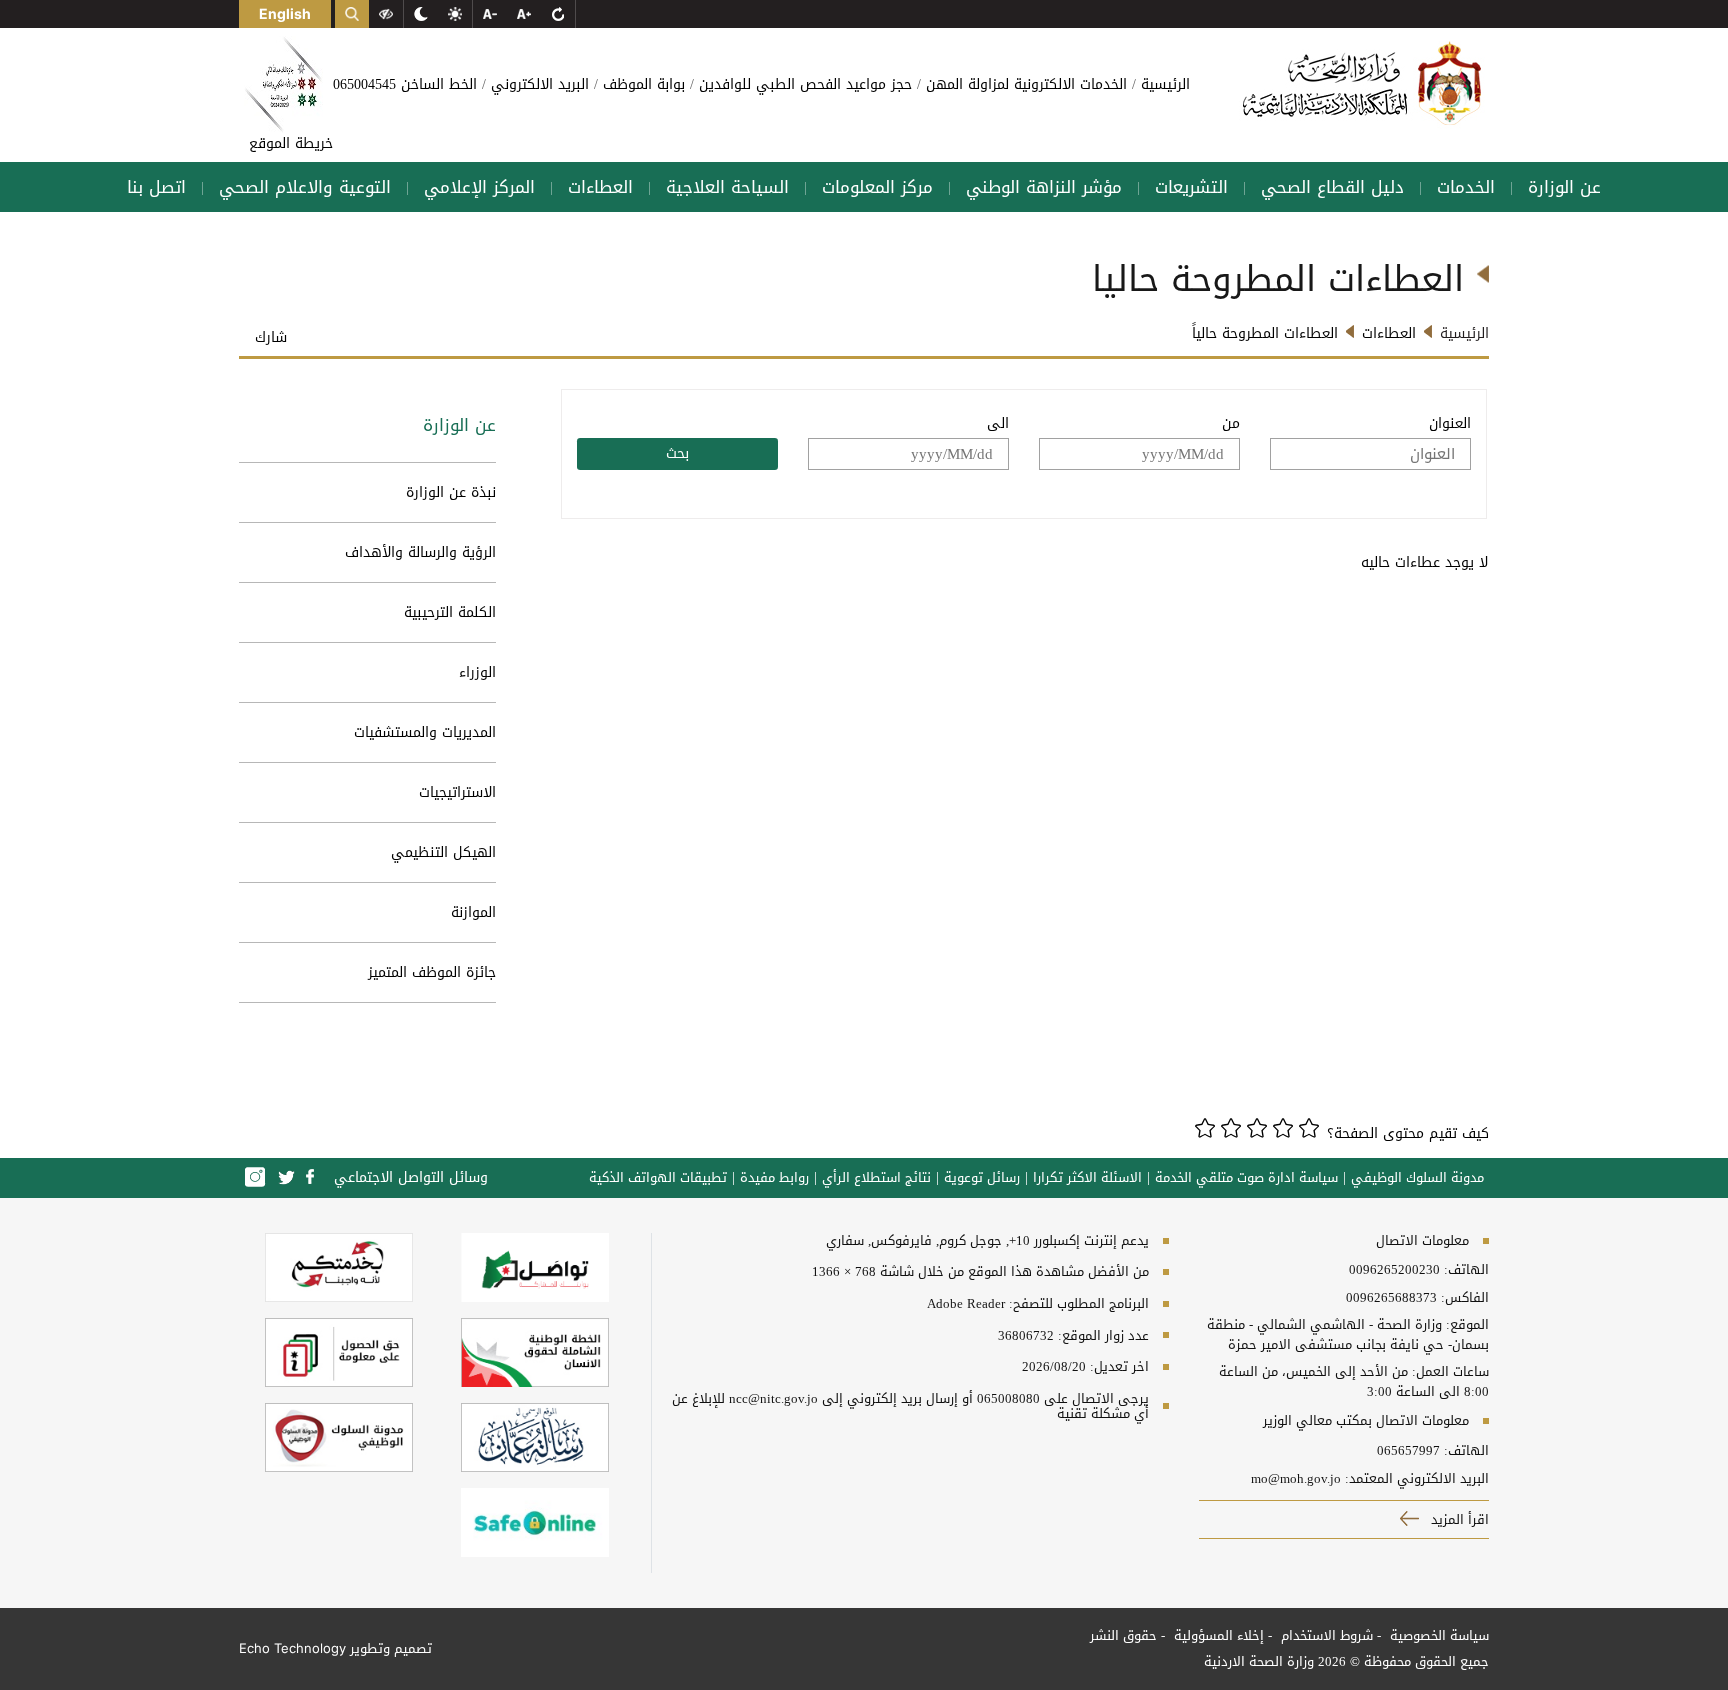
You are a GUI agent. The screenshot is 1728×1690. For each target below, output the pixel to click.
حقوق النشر (1123, 1635)
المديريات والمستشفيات (425, 732)
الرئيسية (1163, 84)
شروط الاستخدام (1325, 1635)
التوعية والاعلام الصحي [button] (305, 187)
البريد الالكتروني (537, 84)
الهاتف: (1464, 1270)
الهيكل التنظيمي (443, 852)
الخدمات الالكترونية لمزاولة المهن (1024, 84)
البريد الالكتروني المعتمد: (1417, 1479)
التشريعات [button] (1191, 187)
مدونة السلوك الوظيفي (1417, 1178)
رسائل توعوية (982, 1178)
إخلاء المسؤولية (1217, 1635)
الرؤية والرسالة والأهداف (420, 552)
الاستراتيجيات (457, 792)
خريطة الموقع (291, 143)
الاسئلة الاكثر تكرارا (1087, 1178)
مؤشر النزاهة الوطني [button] (1044, 187)
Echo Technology (292, 1648)
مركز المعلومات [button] (877, 187)
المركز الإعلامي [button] (479, 187)
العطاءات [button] (600, 187)
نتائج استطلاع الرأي (876, 1178)
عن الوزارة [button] (1564, 187)
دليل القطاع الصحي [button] (1332, 187)
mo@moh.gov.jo (1296, 1479)
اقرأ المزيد (1458, 1519)
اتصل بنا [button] (156, 187)
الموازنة (473, 912)
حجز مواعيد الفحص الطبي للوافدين (803, 84)
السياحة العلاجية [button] (727, 187)
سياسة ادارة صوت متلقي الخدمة (1246, 1178)
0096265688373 (1391, 1298)
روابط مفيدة (774, 1178)
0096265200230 (1394, 1270)
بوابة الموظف (641, 84)
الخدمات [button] (1466, 187)
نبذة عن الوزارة (451, 492)
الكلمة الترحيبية (450, 612)
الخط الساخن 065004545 (405, 84)
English (285, 13)
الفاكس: (1465, 1298)
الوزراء (477, 672)
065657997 (1408, 1451)
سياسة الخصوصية (1437, 1635)
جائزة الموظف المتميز (432, 972)
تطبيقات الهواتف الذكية (658, 1178)
